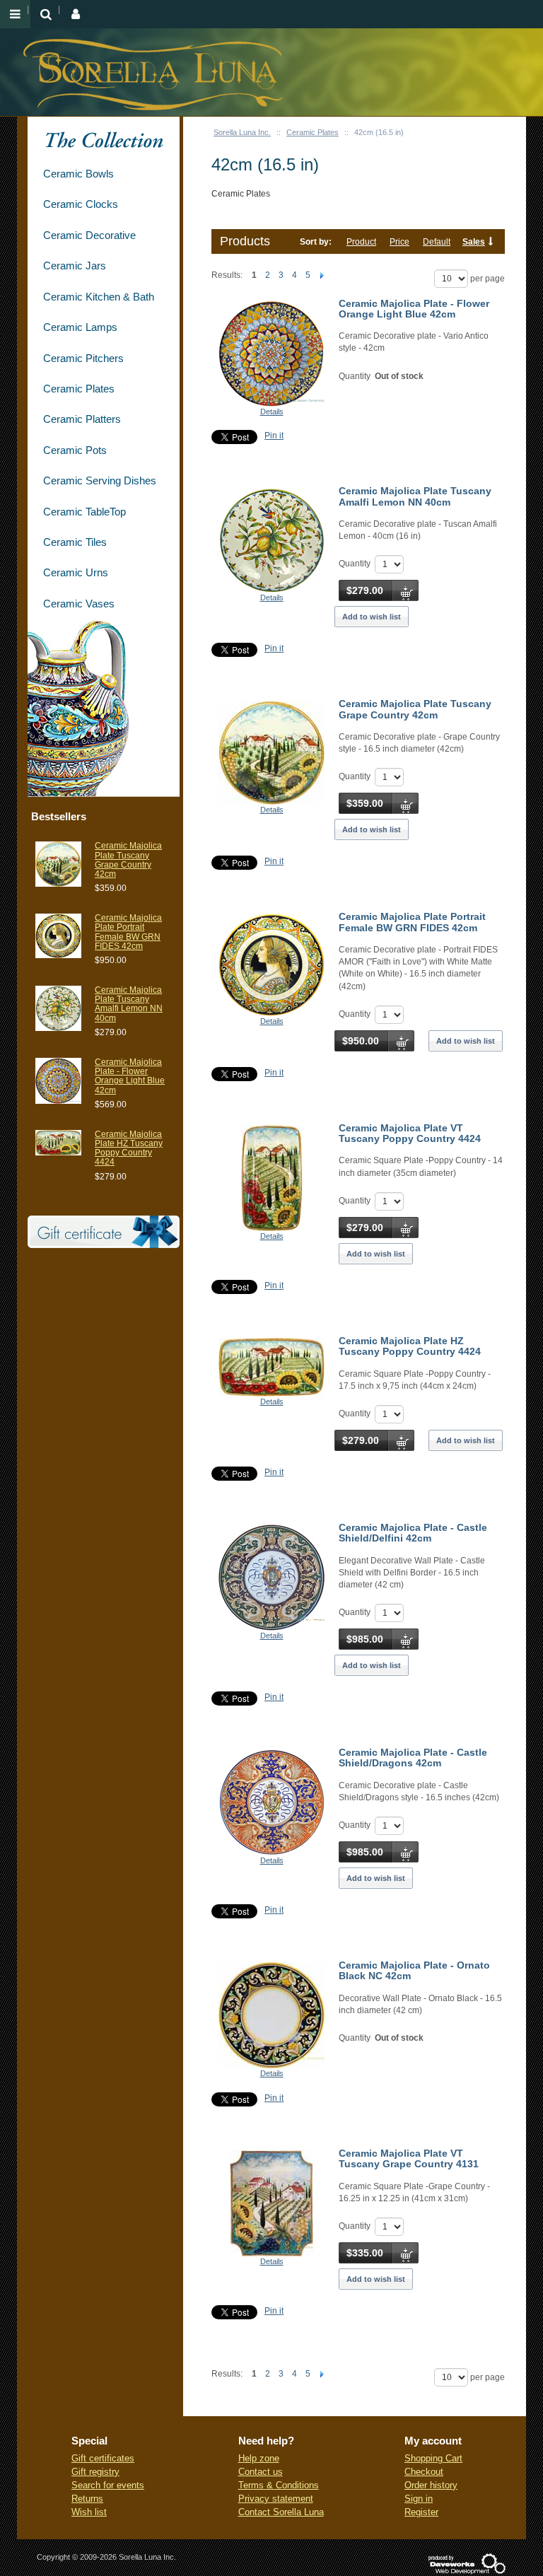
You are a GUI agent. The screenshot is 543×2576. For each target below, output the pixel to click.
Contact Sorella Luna (281, 2512)
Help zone (259, 2458)
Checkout (424, 2472)
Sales (474, 242)
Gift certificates (103, 2458)
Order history (431, 2485)
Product (361, 242)
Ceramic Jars (75, 266)
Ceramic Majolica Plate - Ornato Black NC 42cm (414, 1970)
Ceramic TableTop (84, 512)
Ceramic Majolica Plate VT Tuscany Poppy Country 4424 (410, 1133)
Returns (87, 2499)
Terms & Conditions (279, 2485)
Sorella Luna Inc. (242, 132)
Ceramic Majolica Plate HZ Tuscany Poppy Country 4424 (410, 1346)
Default (437, 242)
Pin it (274, 436)
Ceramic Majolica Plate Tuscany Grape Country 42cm (415, 709)
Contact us (261, 2472)
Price (399, 242)
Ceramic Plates (313, 132)
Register (421, 2512)
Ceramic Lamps (80, 327)
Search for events (108, 2485)
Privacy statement (276, 2499)
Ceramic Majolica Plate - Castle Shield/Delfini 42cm (413, 1533)
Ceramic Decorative (89, 235)
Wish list (89, 2512)
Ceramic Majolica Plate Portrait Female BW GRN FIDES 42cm (412, 922)
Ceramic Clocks (81, 204)
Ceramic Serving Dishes (100, 480)
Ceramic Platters (82, 419)
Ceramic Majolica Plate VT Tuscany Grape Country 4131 (409, 2158)
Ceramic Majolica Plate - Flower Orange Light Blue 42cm (414, 309)
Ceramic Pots (75, 450)
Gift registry (95, 2472)
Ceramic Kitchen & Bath (99, 297)
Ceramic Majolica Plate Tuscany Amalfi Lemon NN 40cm (415, 496)
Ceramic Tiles (75, 542)
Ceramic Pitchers (83, 358)
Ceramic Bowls (78, 174)
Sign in (419, 2499)
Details (272, 412)
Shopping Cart (433, 2458)
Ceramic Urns (76, 572)
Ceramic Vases (79, 604)
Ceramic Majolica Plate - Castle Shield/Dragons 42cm (413, 1758)
